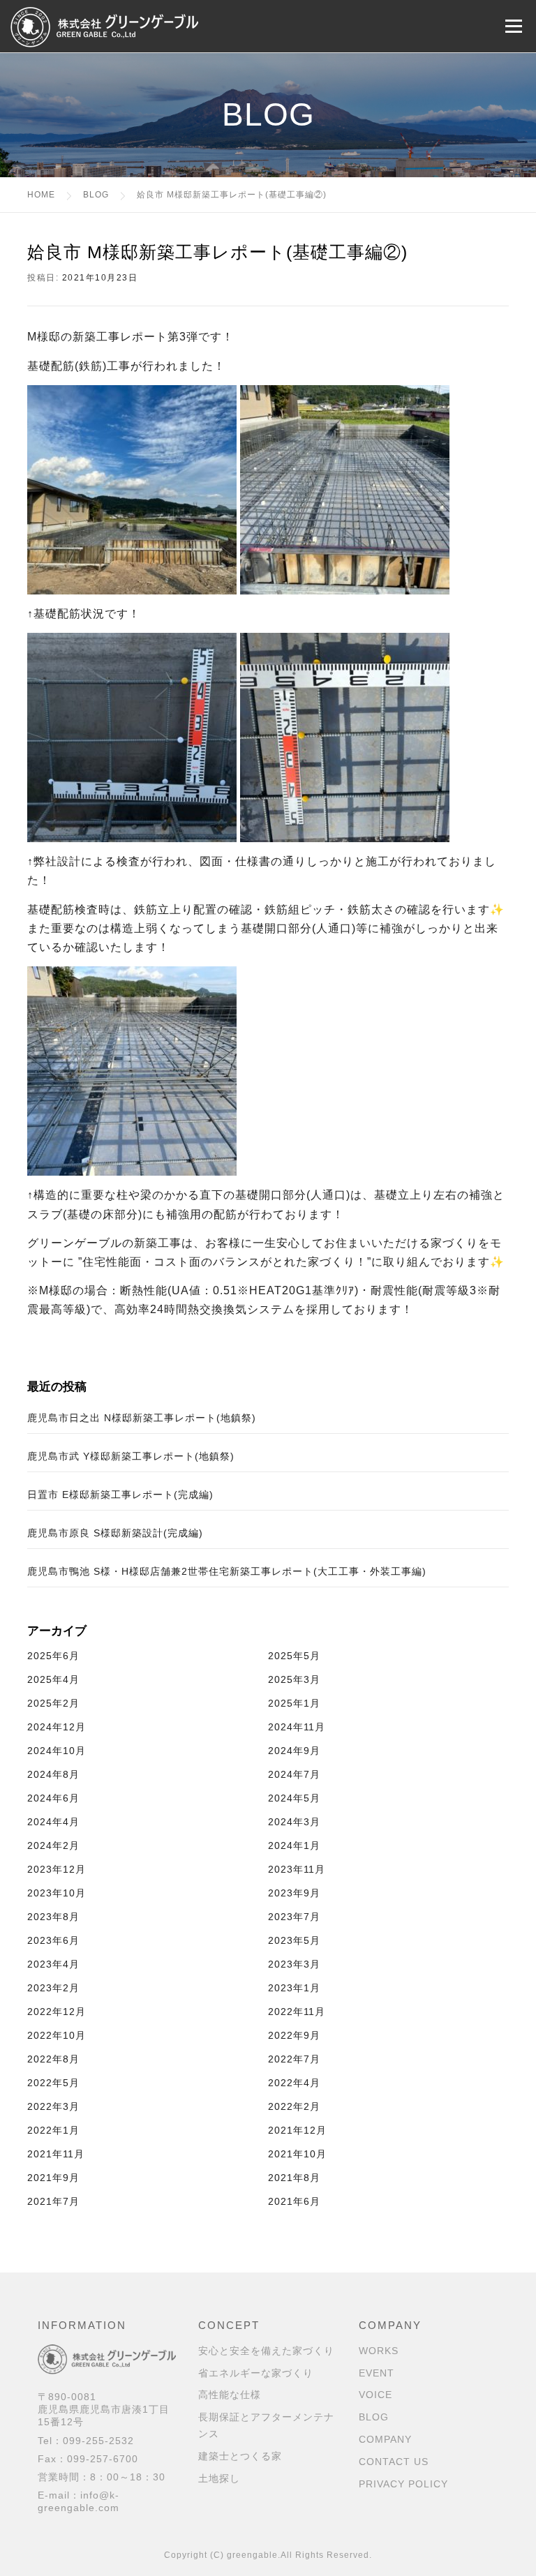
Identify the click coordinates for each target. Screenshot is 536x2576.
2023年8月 (53, 1917)
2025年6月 (53, 1656)
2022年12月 (57, 2012)
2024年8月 (53, 1774)
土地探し (219, 2478)
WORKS (379, 2351)
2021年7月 (53, 2201)
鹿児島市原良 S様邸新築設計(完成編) (115, 1533)
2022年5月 (53, 2083)
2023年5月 (294, 1940)
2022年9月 (294, 2035)
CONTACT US (394, 2462)
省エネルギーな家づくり (256, 2373)
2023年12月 (57, 1869)
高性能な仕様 (230, 2395)
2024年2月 (53, 1845)
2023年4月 (53, 1964)
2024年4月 (53, 1822)
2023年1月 (294, 1988)
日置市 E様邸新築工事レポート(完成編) (120, 1495)
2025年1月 (294, 1703)
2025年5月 (294, 1656)
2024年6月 (53, 1798)
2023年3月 (294, 1964)
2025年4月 (53, 1679)
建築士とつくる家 (240, 2456)
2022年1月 (53, 2130)
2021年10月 (297, 2154)
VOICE (375, 2395)
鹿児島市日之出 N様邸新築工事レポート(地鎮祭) (142, 1418)
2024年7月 (294, 1774)
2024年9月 (294, 1751)
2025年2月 (53, 1703)
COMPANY (385, 2439)
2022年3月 (53, 2106)
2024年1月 (294, 1845)
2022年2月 (294, 2106)
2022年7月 (294, 2059)
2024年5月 (294, 1798)
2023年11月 (297, 1869)
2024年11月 (297, 1727)
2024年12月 (57, 1727)
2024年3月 (294, 1822)
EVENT (377, 2373)
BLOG (374, 2417)
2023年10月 (57, 1893)
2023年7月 (294, 1917)
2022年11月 (297, 2012)
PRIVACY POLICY (403, 2484)
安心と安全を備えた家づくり (266, 2351)
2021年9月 (53, 2178)
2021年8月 (294, 2178)
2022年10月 (57, 2035)
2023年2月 (53, 1988)
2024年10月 (57, 1751)
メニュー (513, 26)
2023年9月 (294, 1893)
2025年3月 (294, 1679)
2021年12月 (297, 2130)
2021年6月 (294, 2201)
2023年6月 (53, 1940)
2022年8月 (53, 2059)
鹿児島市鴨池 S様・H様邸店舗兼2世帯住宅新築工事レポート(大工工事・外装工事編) (227, 1571)
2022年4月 (294, 2083)
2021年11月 (56, 2154)
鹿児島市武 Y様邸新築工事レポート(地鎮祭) (131, 1456)
